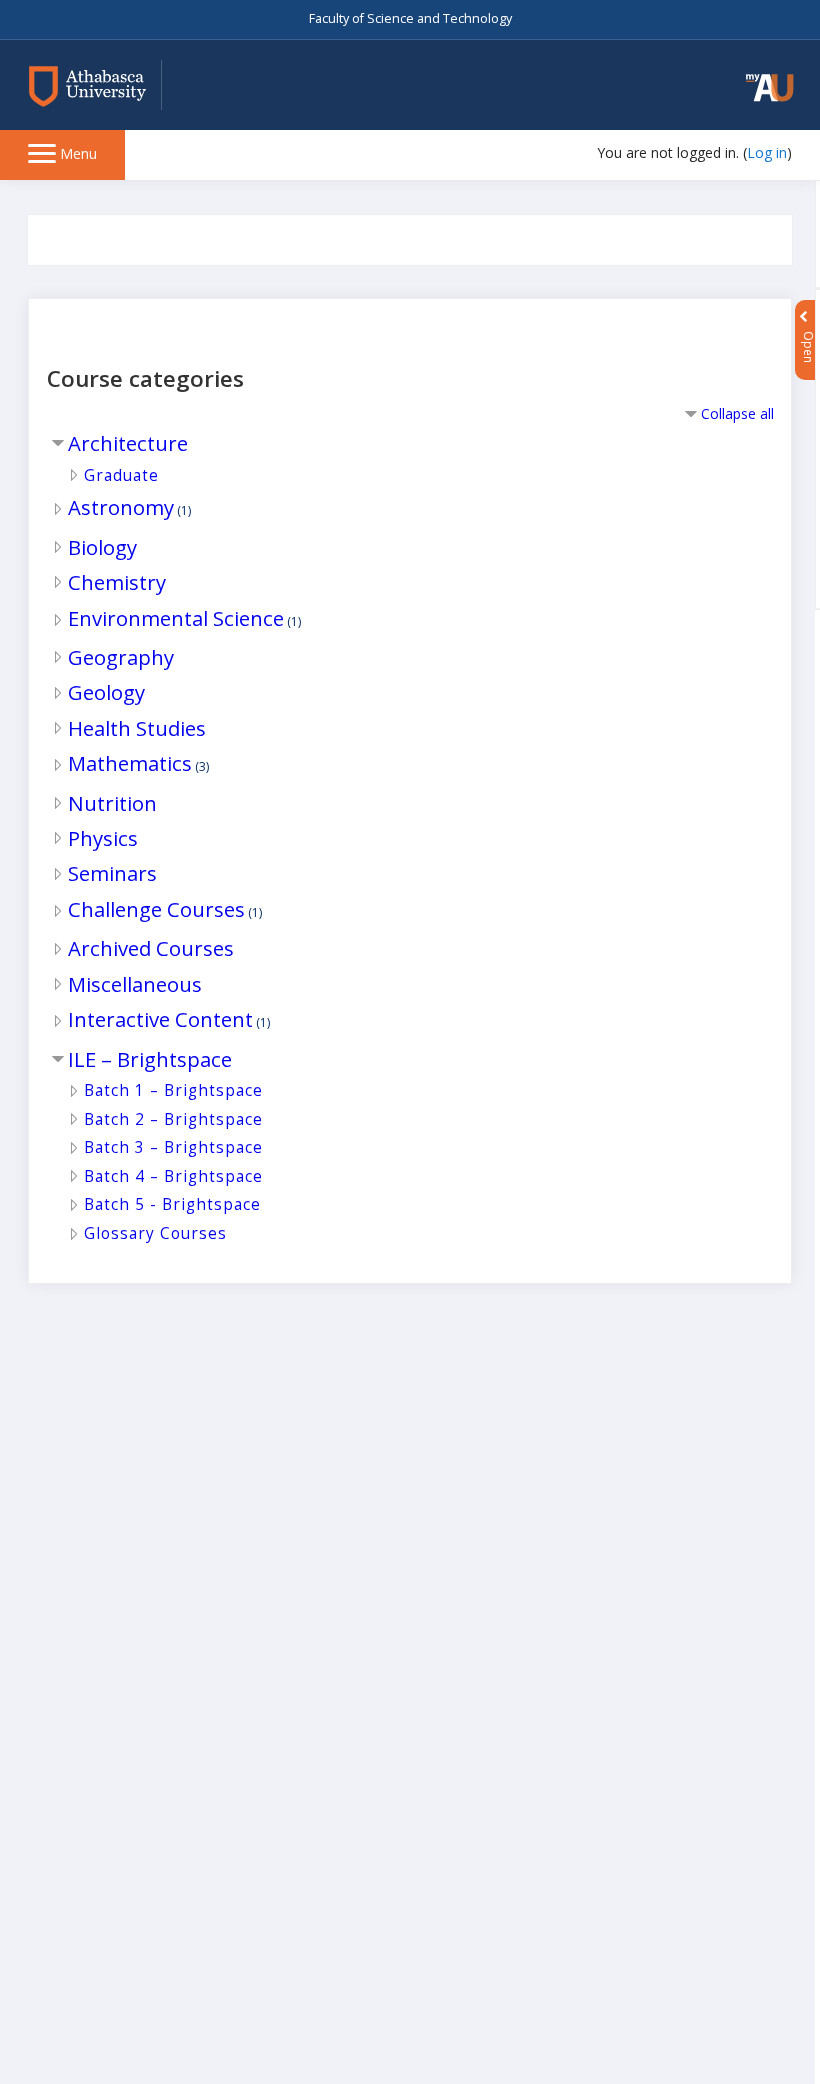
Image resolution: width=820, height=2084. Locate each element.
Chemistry (117, 582)
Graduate (121, 475)
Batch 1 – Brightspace (173, 1090)
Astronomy (121, 507)
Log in (767, 152)
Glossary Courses (155, 1233)
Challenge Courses (156, 909)
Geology (106, 692)
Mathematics (130, 763)
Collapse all (737, 413)
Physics (103, 838)
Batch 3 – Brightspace (173, 1147)
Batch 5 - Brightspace (172, 1204)
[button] (770, 87)
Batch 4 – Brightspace (173, 1176)
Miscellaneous (135, 984)
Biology (102, 547)
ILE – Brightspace (150, 1059)
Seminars (112, 873)
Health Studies (137, 728)
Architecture (128, 443)
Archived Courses (151, 948)
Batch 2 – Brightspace (173, 1119)
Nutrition (112, 803)
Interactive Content (160, 1019)
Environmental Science (176, 618)
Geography (121, 657)
